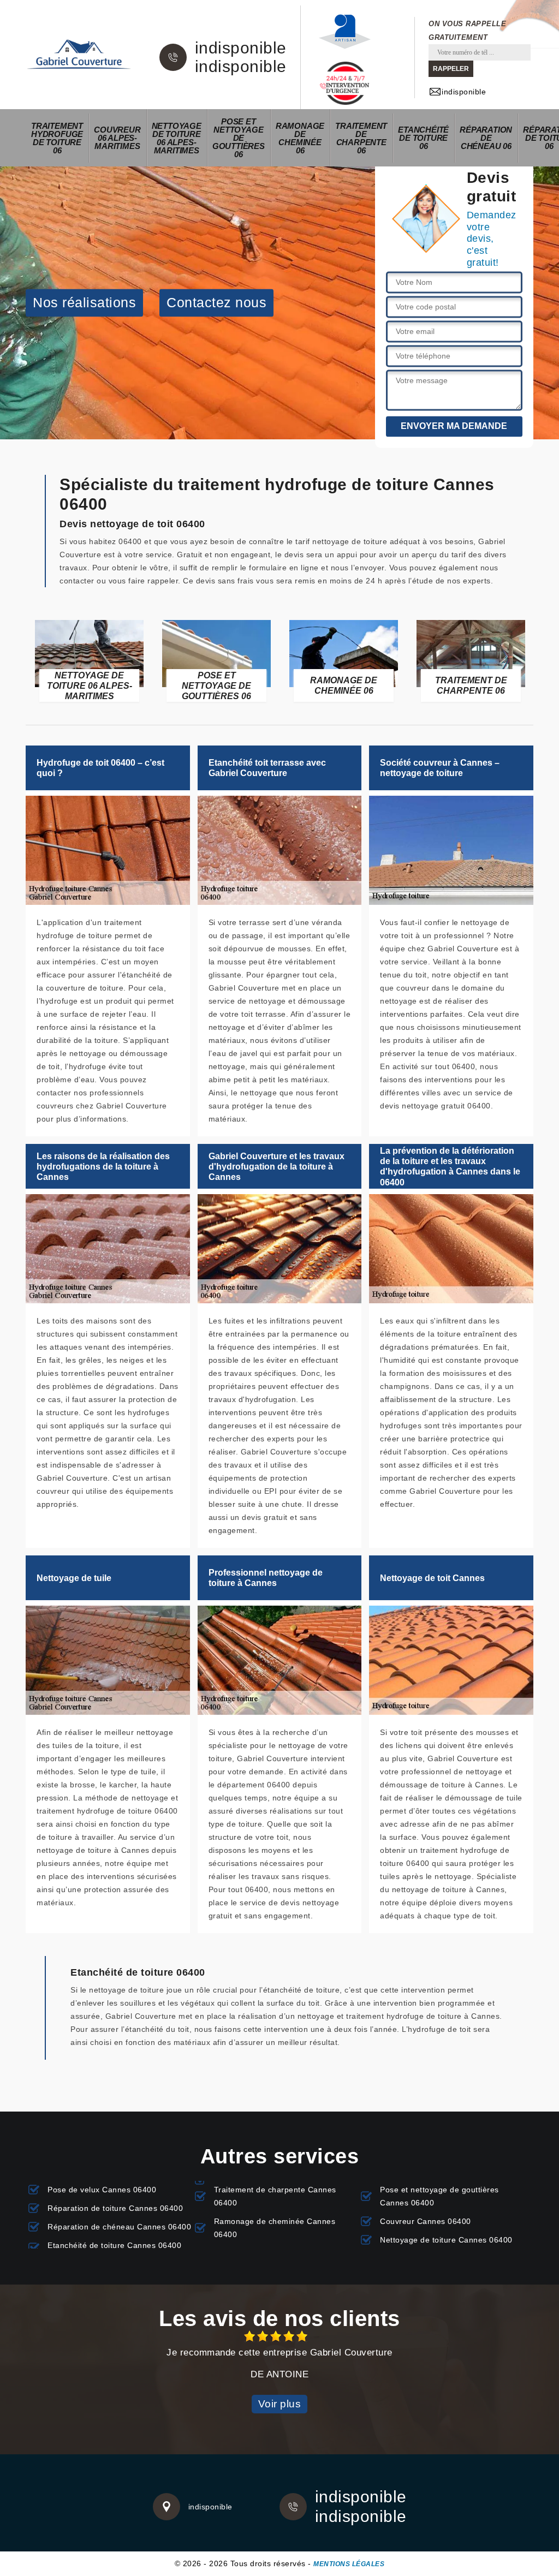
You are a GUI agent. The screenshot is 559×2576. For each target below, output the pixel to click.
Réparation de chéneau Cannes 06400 (119, 2227)
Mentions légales (349, 2564)
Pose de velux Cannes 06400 (102, 2190)
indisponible (241, 48)
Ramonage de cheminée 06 (300, 138)
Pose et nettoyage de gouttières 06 (239, 138)
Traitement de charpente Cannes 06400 (275, 2196)
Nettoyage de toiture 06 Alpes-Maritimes (177, 138)
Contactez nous (216, 302)
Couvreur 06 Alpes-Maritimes (117, 138)
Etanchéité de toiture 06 (423, 138)
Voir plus (280, 2404)
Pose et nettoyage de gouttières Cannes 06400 (439, 2196)
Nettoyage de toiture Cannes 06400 (446, 2240)
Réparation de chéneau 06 (486, 138)
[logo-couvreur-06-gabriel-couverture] (79, 55)
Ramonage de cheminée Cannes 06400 (275, 2228)
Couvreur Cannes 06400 (426, 2221)
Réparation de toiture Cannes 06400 (115, 2208)
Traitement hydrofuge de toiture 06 (57, 138)
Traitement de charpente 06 (361, 138)
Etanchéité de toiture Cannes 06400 (114, 2245)
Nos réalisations (84, 302)
